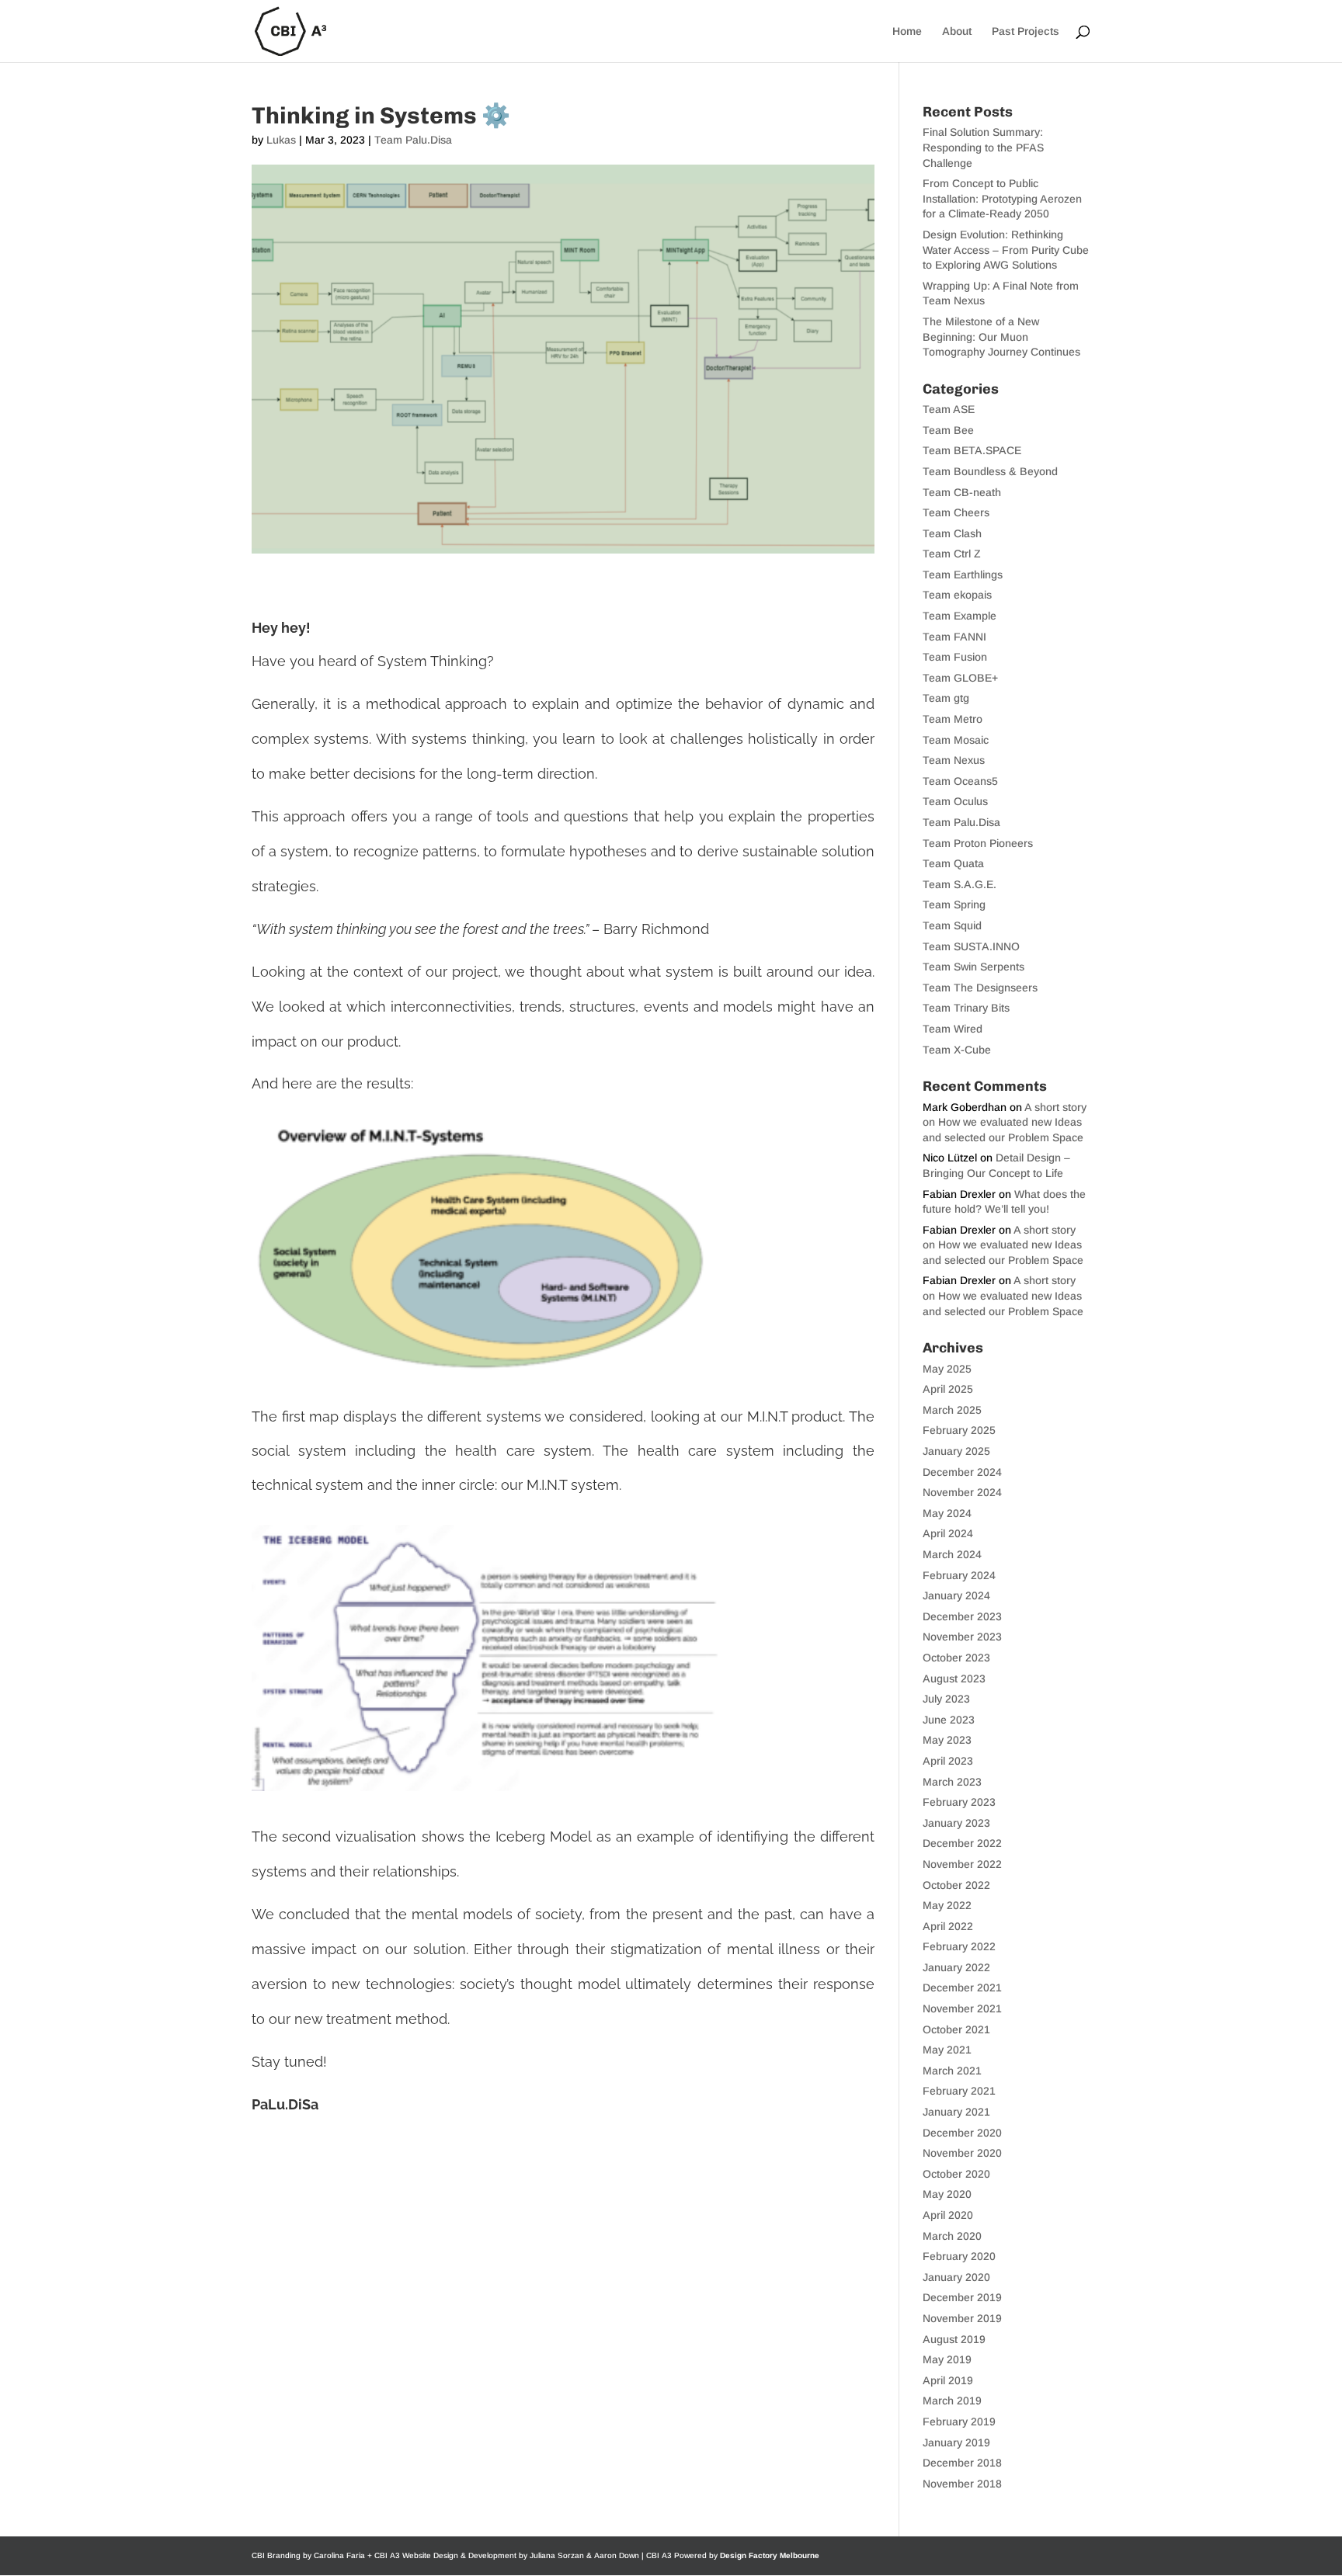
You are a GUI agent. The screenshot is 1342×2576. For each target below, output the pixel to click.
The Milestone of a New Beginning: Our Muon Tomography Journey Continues (1001, 337)
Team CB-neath (962, 492)
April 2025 (948, 1389)
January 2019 (956, 2442)
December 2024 (962, 1472)
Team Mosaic (956, 740)
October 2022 (956, 1885)
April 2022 (948, 1926)
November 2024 (962, 1492)
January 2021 (956, 2112)
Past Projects (1026, 31)
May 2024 (947, 1513)
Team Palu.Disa (413, 140)
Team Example (960, 616)
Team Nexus (954, 760)
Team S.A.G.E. (960, 884)
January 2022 (956, 1967)
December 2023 (962, 1616)
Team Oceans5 (960, 781)
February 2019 (959, 2422)
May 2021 (947, 2050)
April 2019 (948, 2380)
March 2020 (952, 2236)
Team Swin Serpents (973, 967)
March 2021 (952, 2071)
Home (907, 31)
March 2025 (952, 1410)
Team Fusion (955, 657)
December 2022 (962, 1843)
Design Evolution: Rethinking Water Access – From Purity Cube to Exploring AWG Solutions (1006, 250)
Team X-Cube (957, 1050)
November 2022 (962, 1864)
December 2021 (962, 1988)
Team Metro (953, 719)
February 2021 (959, 2091)
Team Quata (953, 863)
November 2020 (962, 2153)
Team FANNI (954, 637)
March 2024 (952, 1554)
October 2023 (956, 1658)
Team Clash (952, 533)
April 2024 (948, 1533)
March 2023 (952, 1782)
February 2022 (959, 1946)
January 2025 (956, 1451)
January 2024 (956, 1595)
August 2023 (954, 1679)
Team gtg (946, 698)
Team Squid (952, 925)
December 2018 (962, 2463)
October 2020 (956, 2174)
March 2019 (952, 2401)
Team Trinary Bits (966, 1008)
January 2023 (956, 1823)
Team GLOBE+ (960, 678)
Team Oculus (955, 801)
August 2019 (954, 2339)
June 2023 (949, 1720)
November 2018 (962, 2484)
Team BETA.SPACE (972, 450)
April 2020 (948, 2215)
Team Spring (954, 904)
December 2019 (962, 2297)
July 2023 (946, 1699)
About (957, 31)
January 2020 (956, 2277)
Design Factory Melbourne (770, 2555)
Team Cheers (956, 512)
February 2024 (959, 1575)
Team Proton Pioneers (978, 843)
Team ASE (949, 409)
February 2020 (959, 2256)
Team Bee (948, 430)
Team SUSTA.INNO (971, 946)
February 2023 (959, 1802)
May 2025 (947, 1369)
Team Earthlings (963, 575)
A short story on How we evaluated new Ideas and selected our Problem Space (1005, 1122)
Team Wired (953, 1029)
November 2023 (962, 1637)
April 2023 (948, 1761)
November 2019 (962, 2318)
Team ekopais (957, 595)
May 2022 (947, 1905)
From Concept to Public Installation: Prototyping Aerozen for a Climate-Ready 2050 (1002, 198)
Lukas (281, 140)
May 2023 (947, 1740)
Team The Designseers (980, 988)
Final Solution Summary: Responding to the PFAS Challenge (983, 147)
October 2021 (956, 2029)
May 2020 (947, 2194)
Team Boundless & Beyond (990, 471)
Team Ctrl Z (952, 554)
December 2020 (962, 2133)
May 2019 (947, 2359)
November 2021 (962, 2008)
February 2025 (959, 1430)
